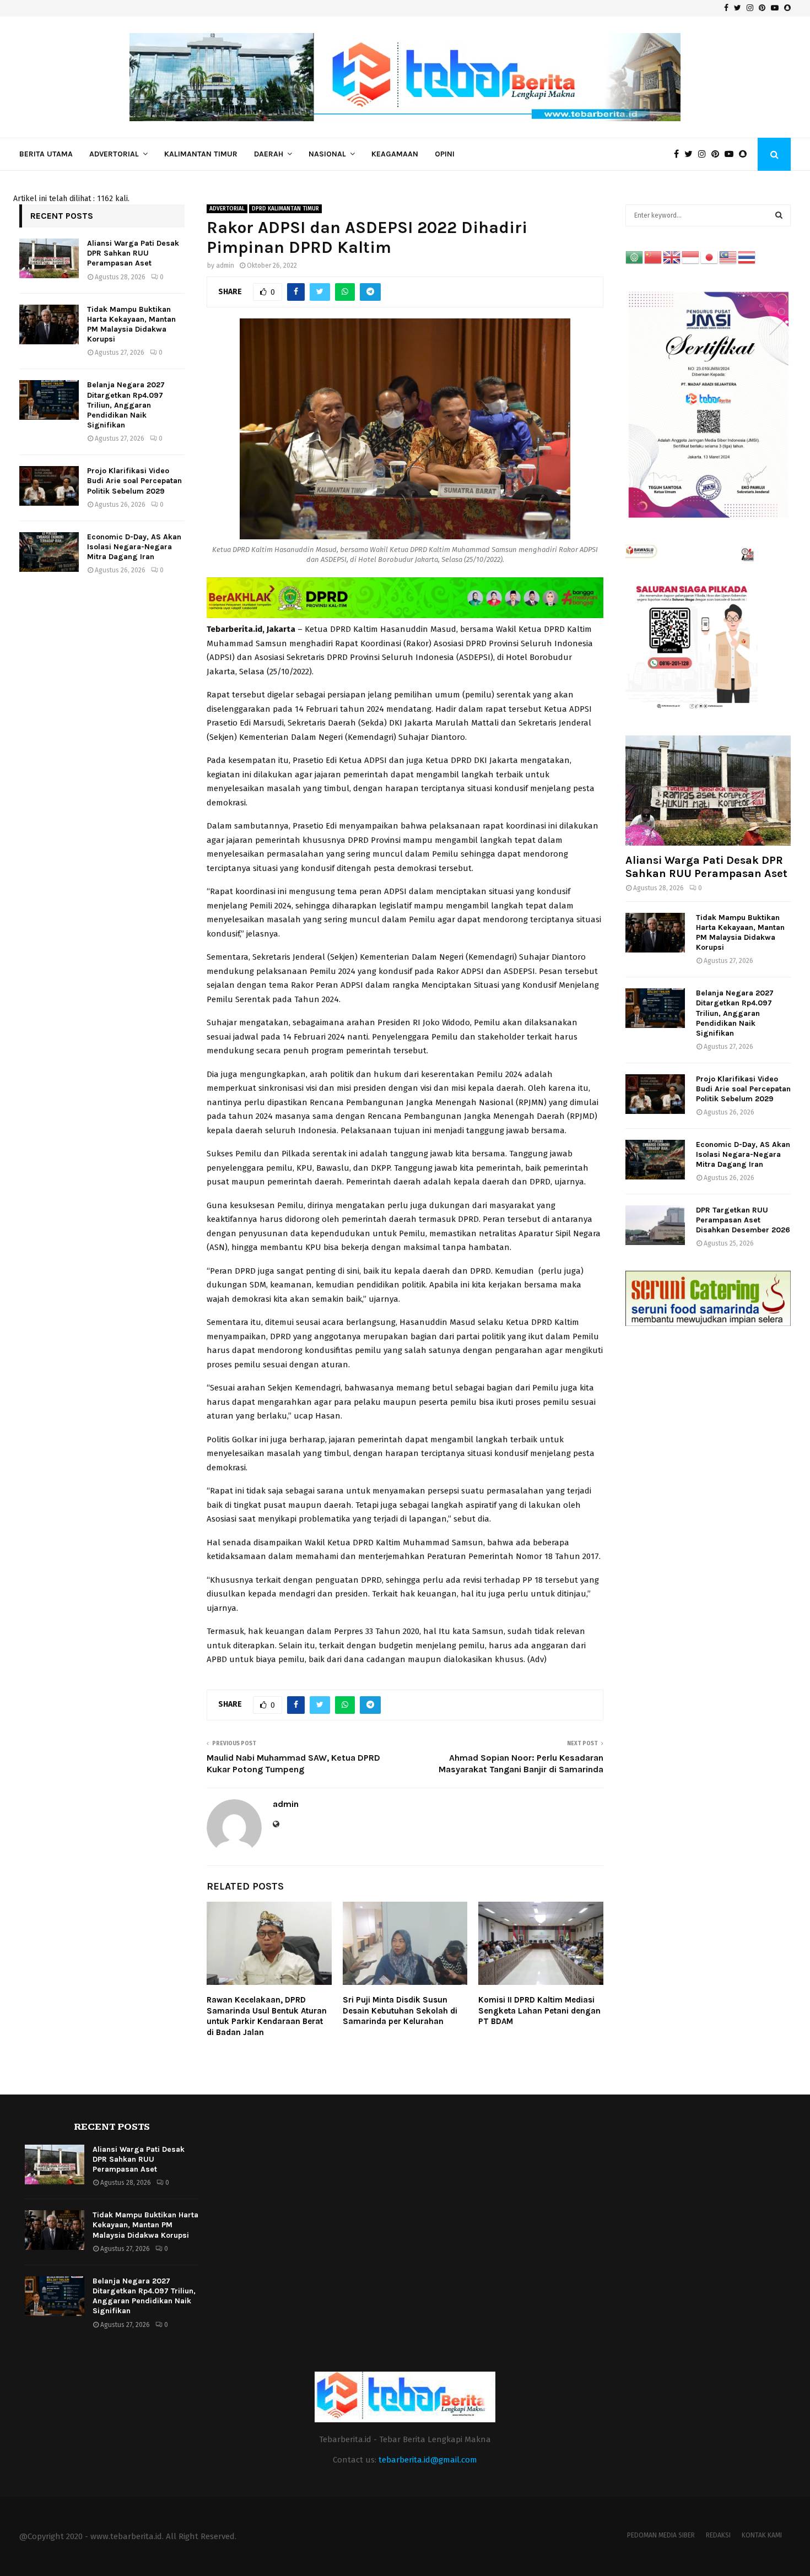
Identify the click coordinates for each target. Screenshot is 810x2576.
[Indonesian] (691, 257)
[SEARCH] (779, 215)
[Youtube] (732, 154)
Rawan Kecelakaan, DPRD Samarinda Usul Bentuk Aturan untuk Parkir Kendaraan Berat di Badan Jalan (267, 2016)
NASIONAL (327, 154)
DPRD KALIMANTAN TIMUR (285, 209)
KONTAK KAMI (762, 2535)
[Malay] (728, 257)
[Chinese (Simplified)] (654, 257)
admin (225, 266)
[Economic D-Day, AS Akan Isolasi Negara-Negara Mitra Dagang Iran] (49, 552)
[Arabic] (635, 257)
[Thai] (747, 257)
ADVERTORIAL (114, 154)
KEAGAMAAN (395, 154)
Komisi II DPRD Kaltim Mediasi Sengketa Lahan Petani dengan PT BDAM (539, 2011)
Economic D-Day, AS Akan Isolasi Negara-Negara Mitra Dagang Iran (134, 547)
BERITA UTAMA (46, 154)
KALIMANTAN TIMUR (201, 154)
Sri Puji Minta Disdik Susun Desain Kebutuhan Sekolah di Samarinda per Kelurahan (400, 2011)
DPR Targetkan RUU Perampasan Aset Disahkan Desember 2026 (743, 1220)
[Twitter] (691, 154)
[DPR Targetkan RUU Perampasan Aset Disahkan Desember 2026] (655, 1225)
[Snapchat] (746, 154)
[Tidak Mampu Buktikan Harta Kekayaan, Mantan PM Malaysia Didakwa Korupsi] (49, 324)
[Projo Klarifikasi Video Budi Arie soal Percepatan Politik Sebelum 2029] (49, 486)
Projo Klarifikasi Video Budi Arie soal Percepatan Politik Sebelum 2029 (134, 481)
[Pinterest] (718, 154)
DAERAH (269, 154)
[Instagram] (705, 154)
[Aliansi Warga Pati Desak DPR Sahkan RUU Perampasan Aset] (49, 258)
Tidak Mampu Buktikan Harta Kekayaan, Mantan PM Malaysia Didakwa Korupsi (131, 324)
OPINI (445, 154)
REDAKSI (718, 2535)
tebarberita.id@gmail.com (428, 2460)
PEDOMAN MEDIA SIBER (661, 2535)
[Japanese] (710, 257)
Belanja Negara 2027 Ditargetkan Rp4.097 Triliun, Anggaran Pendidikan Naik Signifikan (126, 405)
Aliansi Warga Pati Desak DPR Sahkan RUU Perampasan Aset (133, 253)
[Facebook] (679, 154)
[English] (672, 257)
